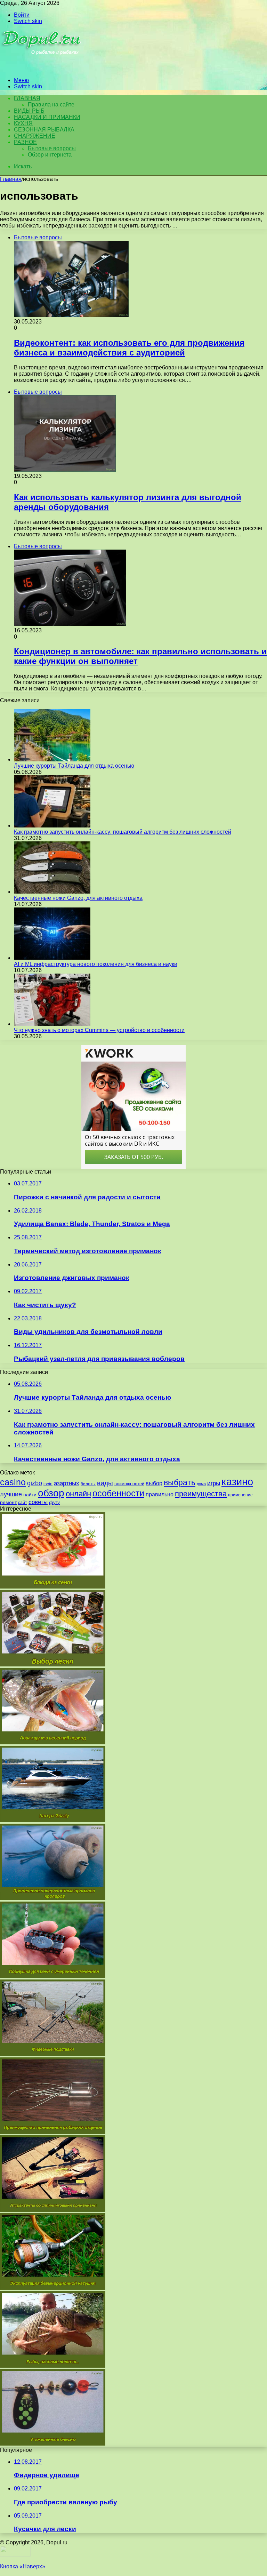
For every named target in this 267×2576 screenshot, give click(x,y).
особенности (118, 1493)
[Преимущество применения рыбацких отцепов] (53, 2132)
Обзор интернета (50, 155)
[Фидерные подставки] (53, 2054)
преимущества (201, 1494)
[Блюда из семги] (53, 1587)
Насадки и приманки (47, 117)
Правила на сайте (51, 105)
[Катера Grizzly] (53, 1820)
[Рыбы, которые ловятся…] (53, 2366)
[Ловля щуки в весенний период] (53, 1742)
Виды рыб (29, 111)
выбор (154, 1483)
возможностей (129, 1484)
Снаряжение (35, 136)
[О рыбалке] (42, 68)
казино (237, 1482)
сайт (23, 1503)
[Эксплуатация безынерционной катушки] (53, 2288)
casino (13, 1482)
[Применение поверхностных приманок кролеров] (53, 1898)
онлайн (78, 1494)
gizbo (35, 1483)
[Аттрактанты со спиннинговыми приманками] (53, 2210)
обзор (51, 1493)
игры (214, 1483)
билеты (88, 1484)
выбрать (180, 1482)
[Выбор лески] (53, 1665)
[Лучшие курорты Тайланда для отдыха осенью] (52, 759)
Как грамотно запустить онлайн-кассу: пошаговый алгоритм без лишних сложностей (123, 832)
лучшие (11, 1494)
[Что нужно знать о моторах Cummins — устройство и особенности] (52, 1024)
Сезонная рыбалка (44, 130)
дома (201, 1484)
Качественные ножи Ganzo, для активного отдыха (78, 898)
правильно (160, 1494)
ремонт (8, 1502)
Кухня (23, 123)
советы (38, 1502)
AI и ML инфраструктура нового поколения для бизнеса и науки (96, 964)
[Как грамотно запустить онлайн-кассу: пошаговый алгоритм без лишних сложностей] (52, 826)
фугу (54, 1502)
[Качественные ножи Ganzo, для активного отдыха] (52, 892)
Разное (25, 142)
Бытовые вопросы (52, 148)
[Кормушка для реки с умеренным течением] (53, 1976)
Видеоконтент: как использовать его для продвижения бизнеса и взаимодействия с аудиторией (129, 348)
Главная (11, 179)
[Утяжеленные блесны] (53, 2444)
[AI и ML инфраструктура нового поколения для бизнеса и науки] (52, 958)
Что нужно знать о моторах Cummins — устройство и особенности (99, 1030)
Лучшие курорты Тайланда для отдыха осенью (74, 766)
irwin (48, 1484)
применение (240, 1495)
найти (30, 1495)
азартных (67, 1483)
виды (105, 1483)
